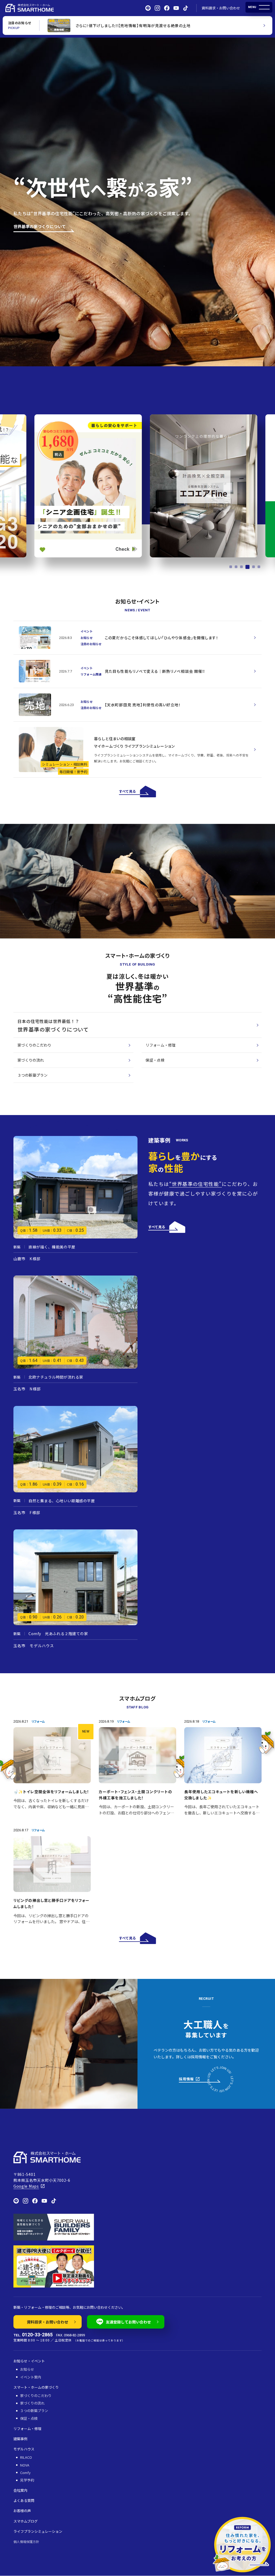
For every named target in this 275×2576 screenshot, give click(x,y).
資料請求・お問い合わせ (221, 8)
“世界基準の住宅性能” (196, 1184)
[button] (231, 567)
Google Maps (26, 2186)
